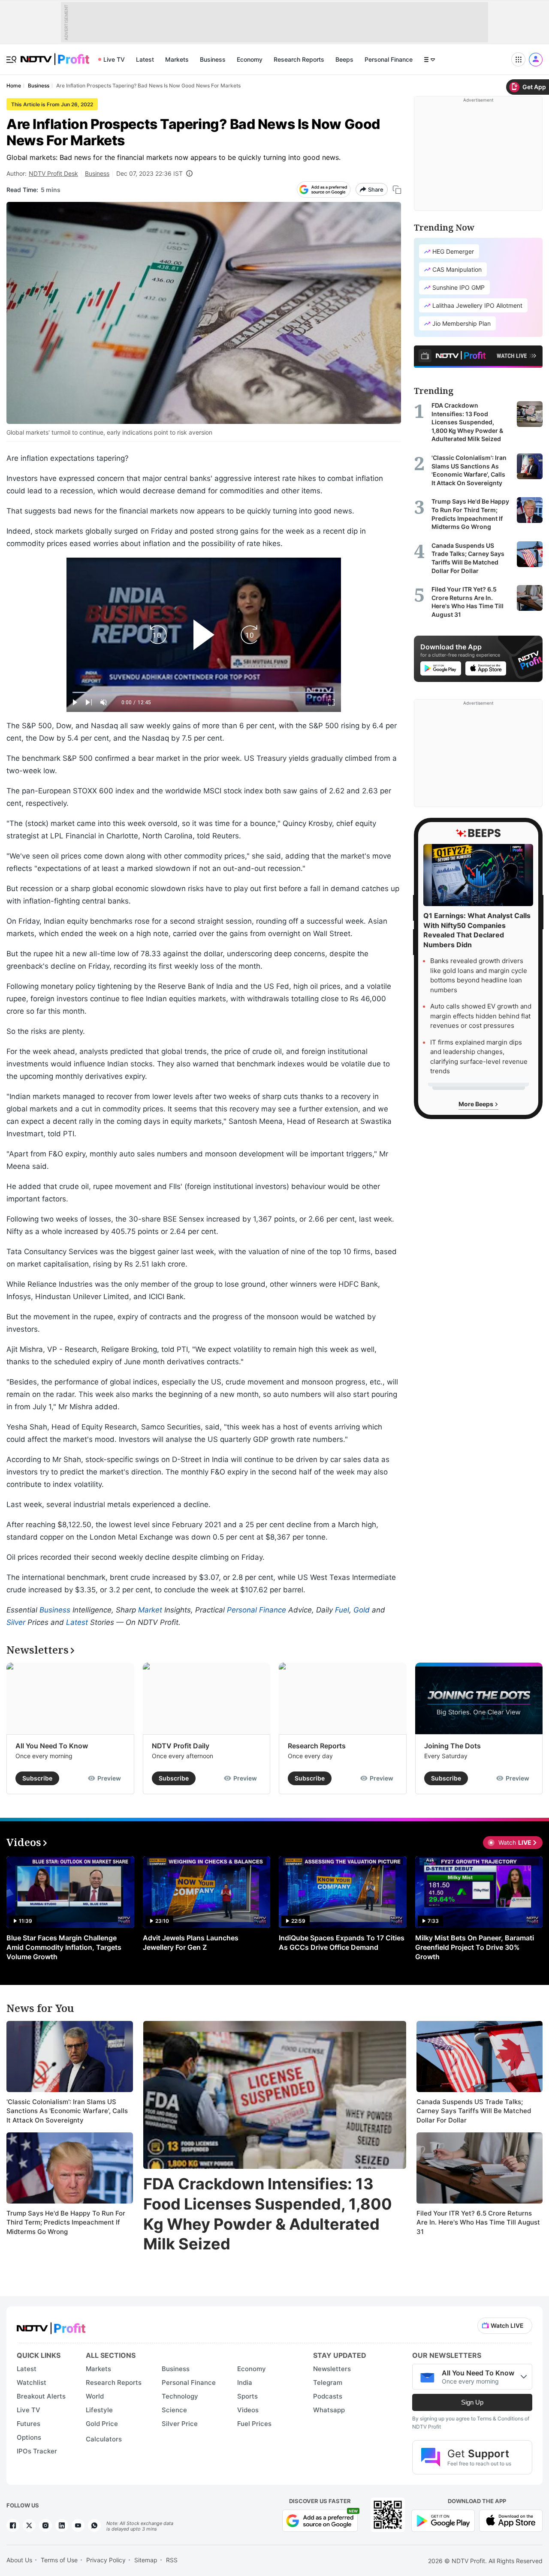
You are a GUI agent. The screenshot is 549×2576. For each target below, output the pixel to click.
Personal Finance (389, 59)
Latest (145, 59)
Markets (177, 59)
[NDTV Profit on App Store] (511, 2520)
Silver (16, 1622)
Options (29, 2437)
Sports (247, 2396)
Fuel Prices (254, 2424)
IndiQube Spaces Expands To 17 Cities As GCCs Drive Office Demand (342, 1943)
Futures (29, 2424)
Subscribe (37, 1778)
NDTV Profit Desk (53, 173)
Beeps (344, 59)
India (245, 2382)
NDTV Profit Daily (181, 1746)
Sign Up (472, 2402)
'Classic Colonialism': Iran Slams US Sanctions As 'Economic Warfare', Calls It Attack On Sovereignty (67, 2111)
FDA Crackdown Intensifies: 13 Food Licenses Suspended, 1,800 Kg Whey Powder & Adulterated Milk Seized (268, 2214)
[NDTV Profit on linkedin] (62, 2525)
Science (174, 2410)
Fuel (342, 1610)
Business (213, 59)
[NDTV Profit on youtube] (78, 2525)
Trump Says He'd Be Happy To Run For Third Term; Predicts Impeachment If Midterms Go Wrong (66, 2222)
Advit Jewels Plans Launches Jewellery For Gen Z (191, 1943)
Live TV (114, 59)
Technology (180, 2396)
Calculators (104, 2439)
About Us (19, 2560)
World (95, 2396)
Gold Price (102, 2424)
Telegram (328, 2382)
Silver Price (180, 2424)
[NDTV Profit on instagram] (45, 2525)
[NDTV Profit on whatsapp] (94, 2525)
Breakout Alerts (41, 2396)
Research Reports (299, 59)
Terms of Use (59, 2560)
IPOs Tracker (37, 2451)
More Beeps (477, 1104)
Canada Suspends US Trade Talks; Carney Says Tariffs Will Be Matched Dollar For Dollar (474, 2111)
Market (150, 1610)
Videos (248, 2410)
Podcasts (328, 2396)
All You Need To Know (52, 1746)
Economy (250, 59)
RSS (172, 2560)
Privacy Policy (106, 2560)
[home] (55, 55)
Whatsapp (329, 2410)
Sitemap (146, 2560)
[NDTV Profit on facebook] (13, 2525)
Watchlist (32, 2382)
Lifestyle (99, 2410)
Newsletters (332, 2369)
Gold (362, 1610)
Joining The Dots (452, 1746)
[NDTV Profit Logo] (51, 2325)
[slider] (204, 692)
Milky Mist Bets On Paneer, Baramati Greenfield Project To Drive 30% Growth (475, 1947)
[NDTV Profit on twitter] (29, 2525)
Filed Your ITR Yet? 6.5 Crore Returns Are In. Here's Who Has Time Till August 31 (478, 2222)
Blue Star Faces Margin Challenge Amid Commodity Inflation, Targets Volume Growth (64, 1947)
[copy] (397, 190)
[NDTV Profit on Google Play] (443, 2520)
